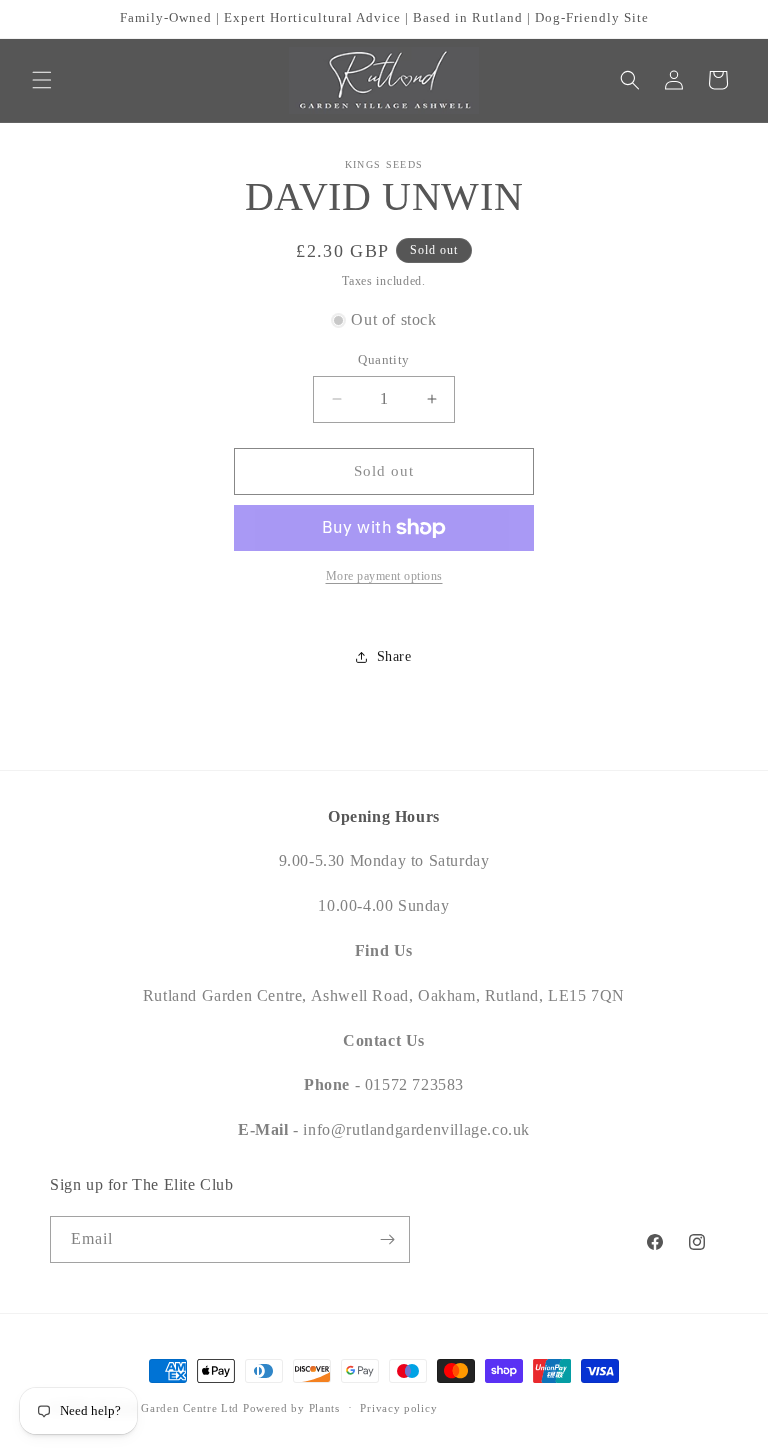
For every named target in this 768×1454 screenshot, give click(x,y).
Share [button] (394, 656)
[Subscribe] (387, 1239)
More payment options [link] (384, 576)
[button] (42, 80)
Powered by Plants (291, 1408)
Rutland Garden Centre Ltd (168, 1408)
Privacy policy (398, 1408)
